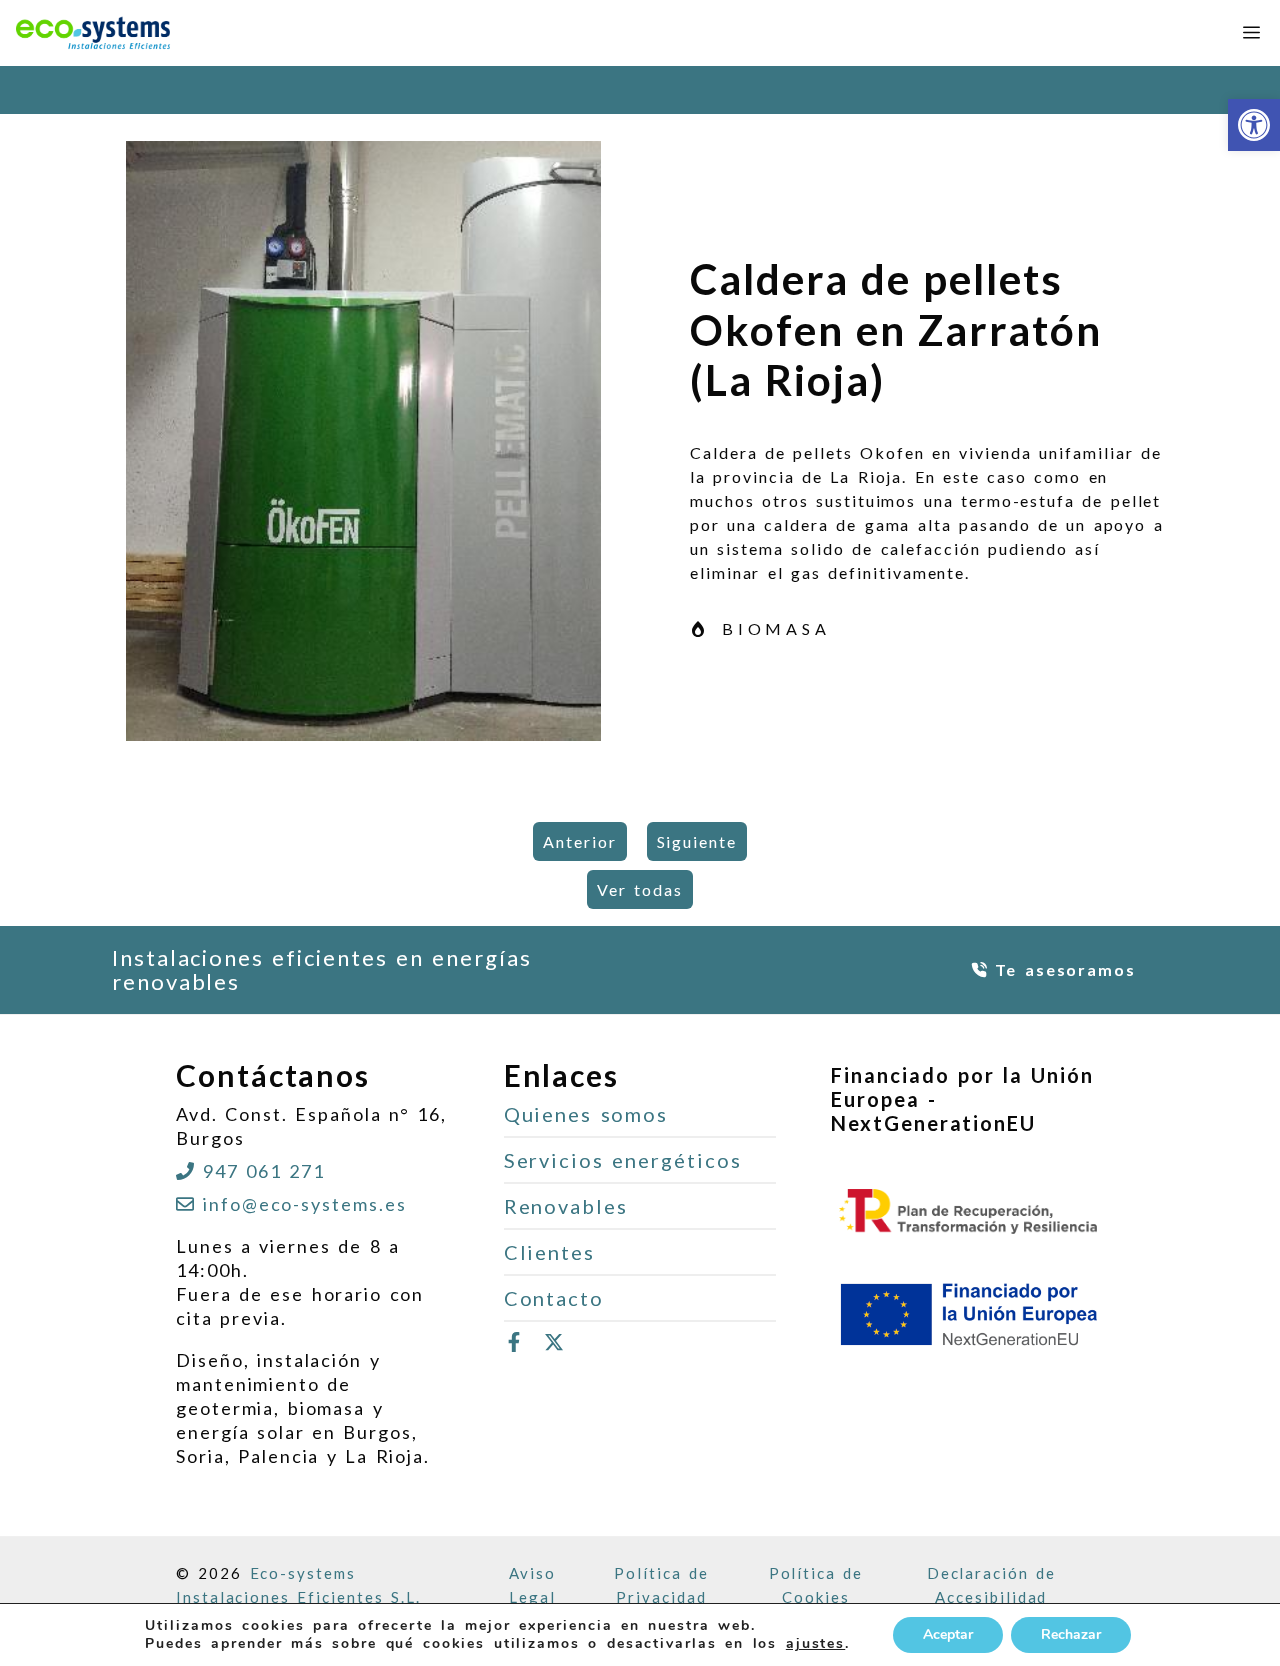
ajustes (815, 1644)
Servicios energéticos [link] (623, 1160)
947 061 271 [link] (264, 1171)
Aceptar (948, 1634)
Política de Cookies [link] (816, 1585)
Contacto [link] (554, 1298)
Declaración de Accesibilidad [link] (991, 1585)
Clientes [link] (549, 1252)
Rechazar (1071, 1634)
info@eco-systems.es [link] (304, 1204)
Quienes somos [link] (586, 1114)
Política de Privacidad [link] (661, 1585)
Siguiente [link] (697, 841)
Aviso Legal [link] (532, 1585)
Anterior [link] (579, 841)
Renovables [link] (566, 1206)
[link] (1254, 125)
